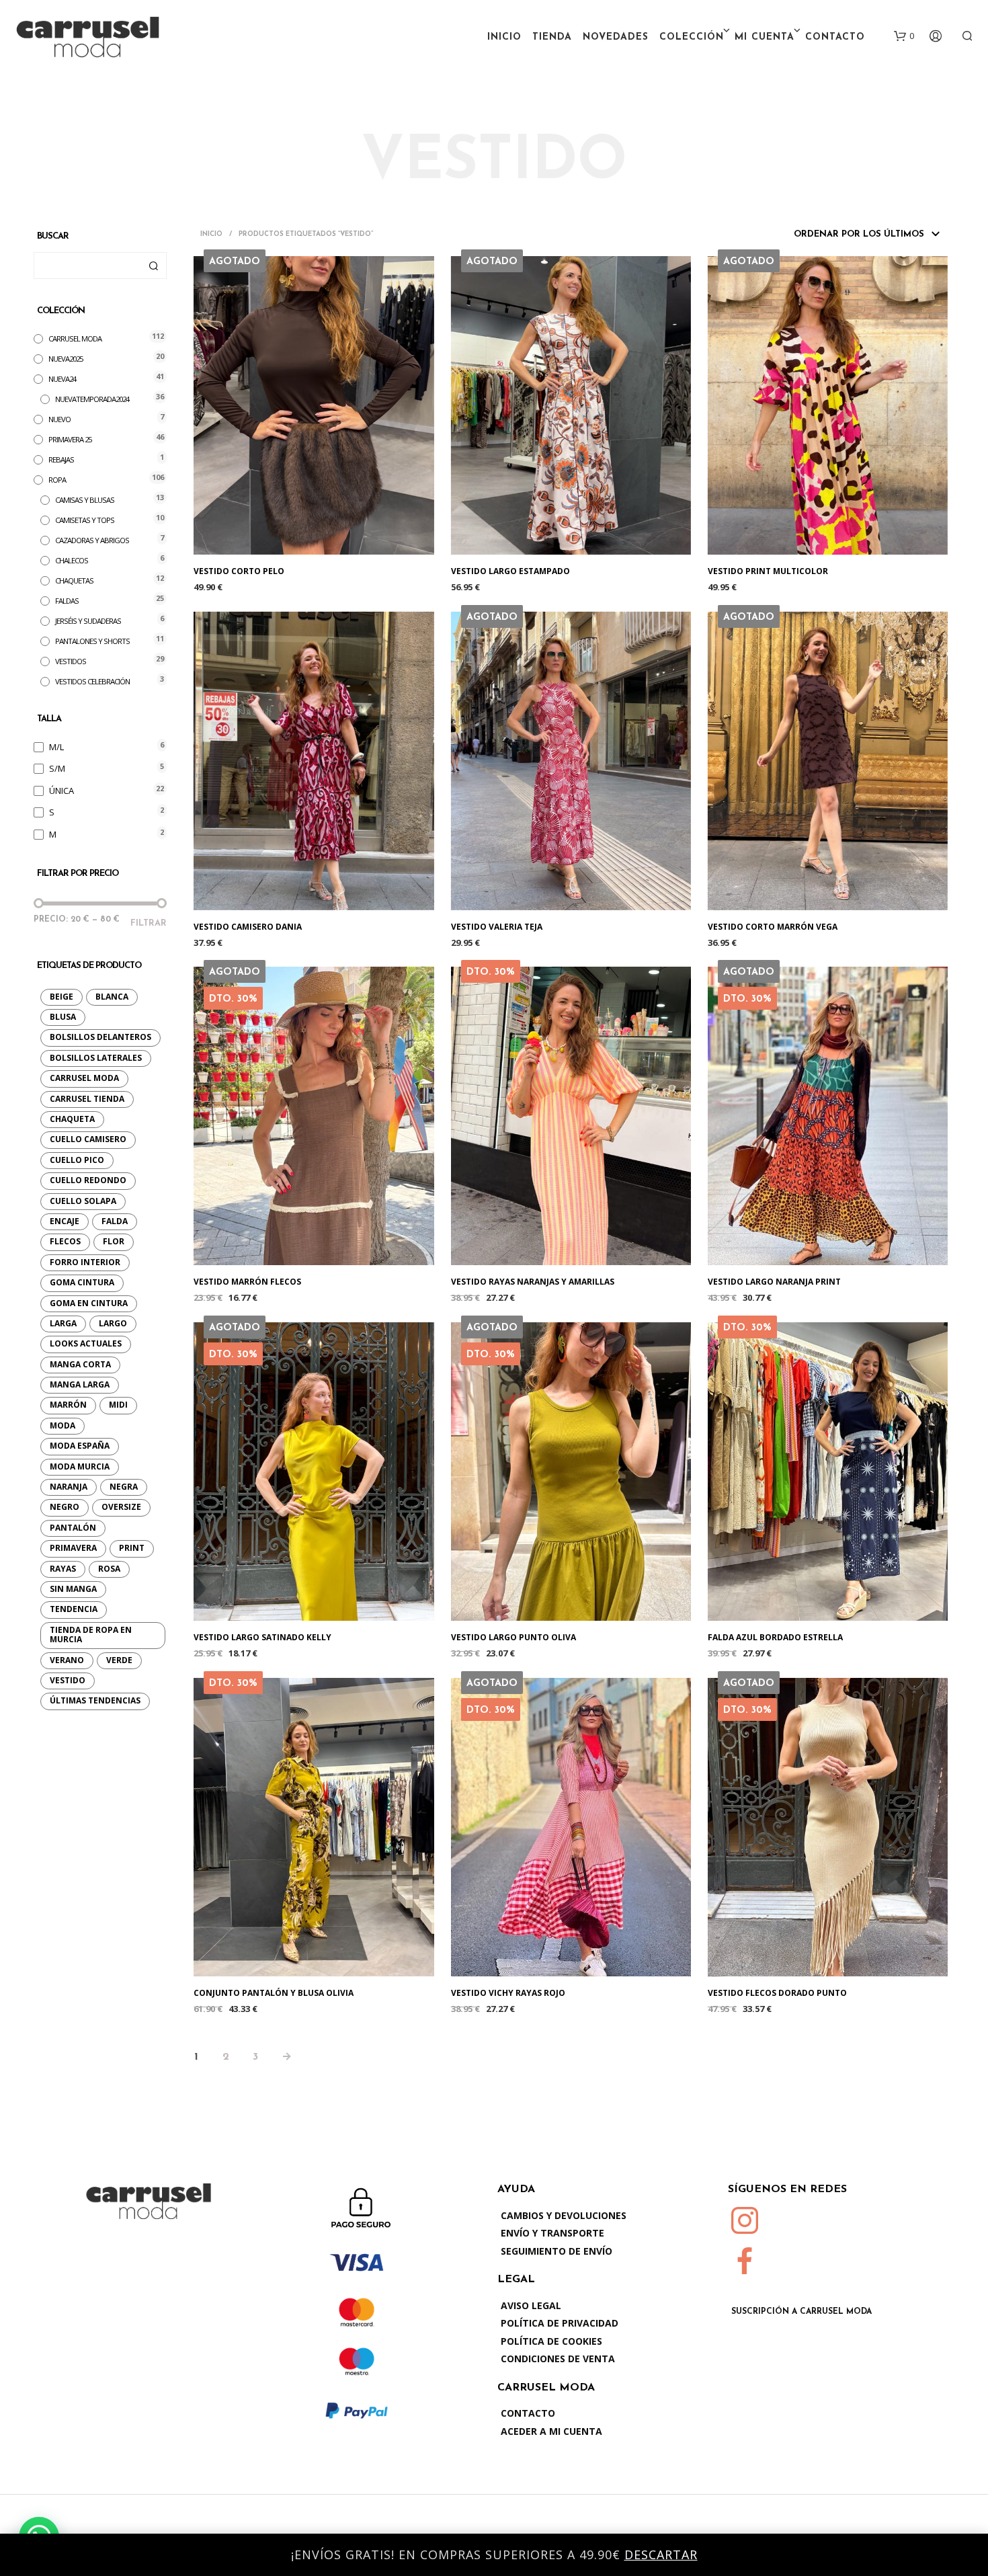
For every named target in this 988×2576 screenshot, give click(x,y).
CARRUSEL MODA (75, 338)
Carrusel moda (84, 1078)
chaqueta (72, 1119)
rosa (109, 1569)
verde (119, 1660)
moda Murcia (80, 1466)
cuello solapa (83, 1201)
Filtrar (149, 923)
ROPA (57, 480)
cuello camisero (88, 1139)
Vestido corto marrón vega (773, 927)
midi (118, 1405)
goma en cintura (89, 1303)
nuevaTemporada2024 (92, 399)
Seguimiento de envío (557, 2251)
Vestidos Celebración (92, 681)
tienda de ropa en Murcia (91, 1635)
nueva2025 (66, 359)
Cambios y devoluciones (564, 2215)
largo (113, 1323)
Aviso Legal (531, 2305)
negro (65, 1507)
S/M (57, 768)
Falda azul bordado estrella (775, 1638)
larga (63, 1323)
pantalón (73, 1528)
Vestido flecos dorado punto (777, 1993)
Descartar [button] (661, 2554)
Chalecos (72, 560)
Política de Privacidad (560, 2323)
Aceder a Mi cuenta (551, 2431)
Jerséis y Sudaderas (88, 621)
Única (61, 791)
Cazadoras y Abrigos (92, 540)
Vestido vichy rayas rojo (508, 1993)
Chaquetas (74, 580)
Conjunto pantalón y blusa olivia (274, 1993)
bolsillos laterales (96, 1058)
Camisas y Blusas (85, 500)
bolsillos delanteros (100, 1037)
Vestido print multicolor (768, 571)
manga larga (80, 1384)
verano (67, 1660)
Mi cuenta (765, 37)
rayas (63, 1569)
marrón (68, 1405)
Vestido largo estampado (510, 571)
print (132, 1548)
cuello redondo (88, 1180)
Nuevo (59, 419)
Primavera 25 (70, 439)
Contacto (835, 37)
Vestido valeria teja (497, 927)
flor (114, 1241)
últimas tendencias (95, 1700)
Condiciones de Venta (558, 2359)
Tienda (552, 37)
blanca (112, 997)
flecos (65, 1241)
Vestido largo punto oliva (513, 1638)
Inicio (504, 37)
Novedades (616, 37)
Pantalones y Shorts (92, 641)
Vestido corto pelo (239, 571)
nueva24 (62, 379)
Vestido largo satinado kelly (262, 1638)
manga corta (80, 1364)
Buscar (153, 266)
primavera (73, 1548)
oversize (121, 1507)
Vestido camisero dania (248, 927)
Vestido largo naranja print (774, 1282)
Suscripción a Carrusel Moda (801, 2312)
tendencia (74, 1609)
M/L (56, 747)
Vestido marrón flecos (247, 1282)
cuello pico (77, 1160)
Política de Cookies (551, 2341)
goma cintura (82, 1282)
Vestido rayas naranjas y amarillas (533, 1282)
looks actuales (86, 1343)
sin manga (73, 1589)
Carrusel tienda (87, 1099)
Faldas (67, 601)
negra (124, 1487)
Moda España (80, 1446)
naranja (69, 1487)
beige (61, 997)
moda (63, 1425)
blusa (63, 1017)
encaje (65, 1221)
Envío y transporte (552, 2233)
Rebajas (61, 459)
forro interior (85, 1262)
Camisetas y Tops (85, 520)
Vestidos (71, 661)
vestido (68, 1680)
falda (115, 1221)
